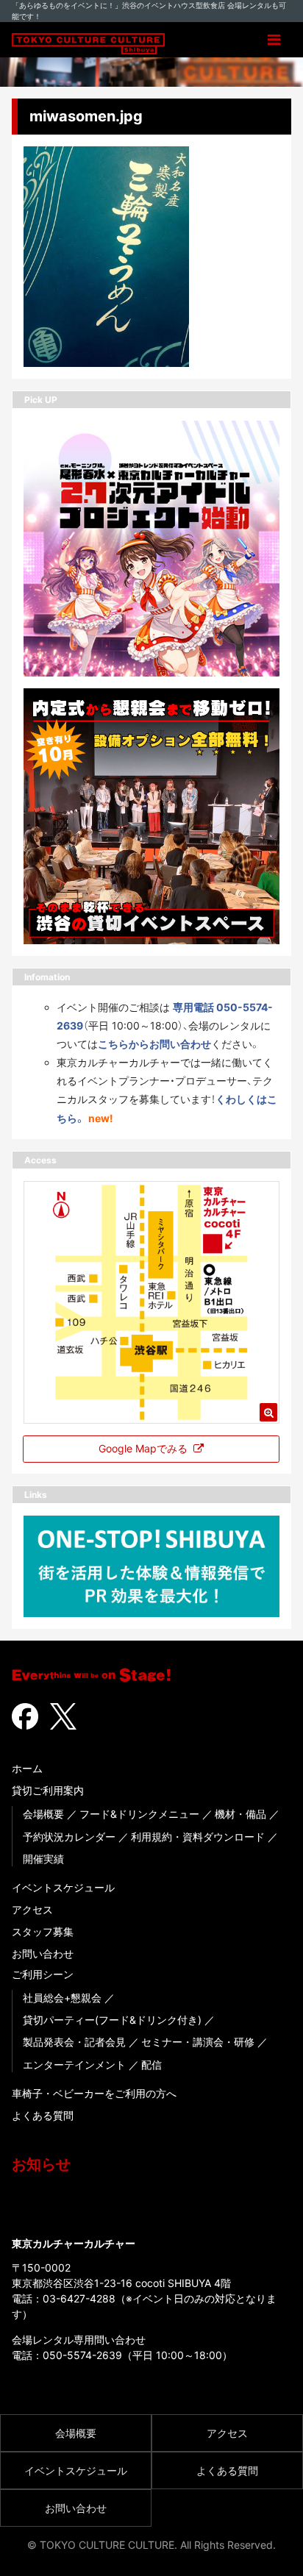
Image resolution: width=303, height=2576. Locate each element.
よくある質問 (43, 2115)
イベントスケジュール (63, 1887)
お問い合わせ (43, 1954)
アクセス (32, 1909)
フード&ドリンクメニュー (139, 1814)
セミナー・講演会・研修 (198, 2042)
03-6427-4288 (79, 2298)
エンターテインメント (74, 2065)
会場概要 (43, 1814)
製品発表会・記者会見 (74, 2042)
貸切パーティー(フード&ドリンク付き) (112, 2020)
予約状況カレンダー (69, 1837)
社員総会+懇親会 (62, 1998)
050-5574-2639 (82, 2355)
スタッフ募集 (43, 1931)
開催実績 (43, 1859)
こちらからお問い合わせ (154, 1044)
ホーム (27, 1768)
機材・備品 (240, 1814)
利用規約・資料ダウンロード (198, 1837)
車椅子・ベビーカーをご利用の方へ (94, 2093)
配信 (151, 2065)
